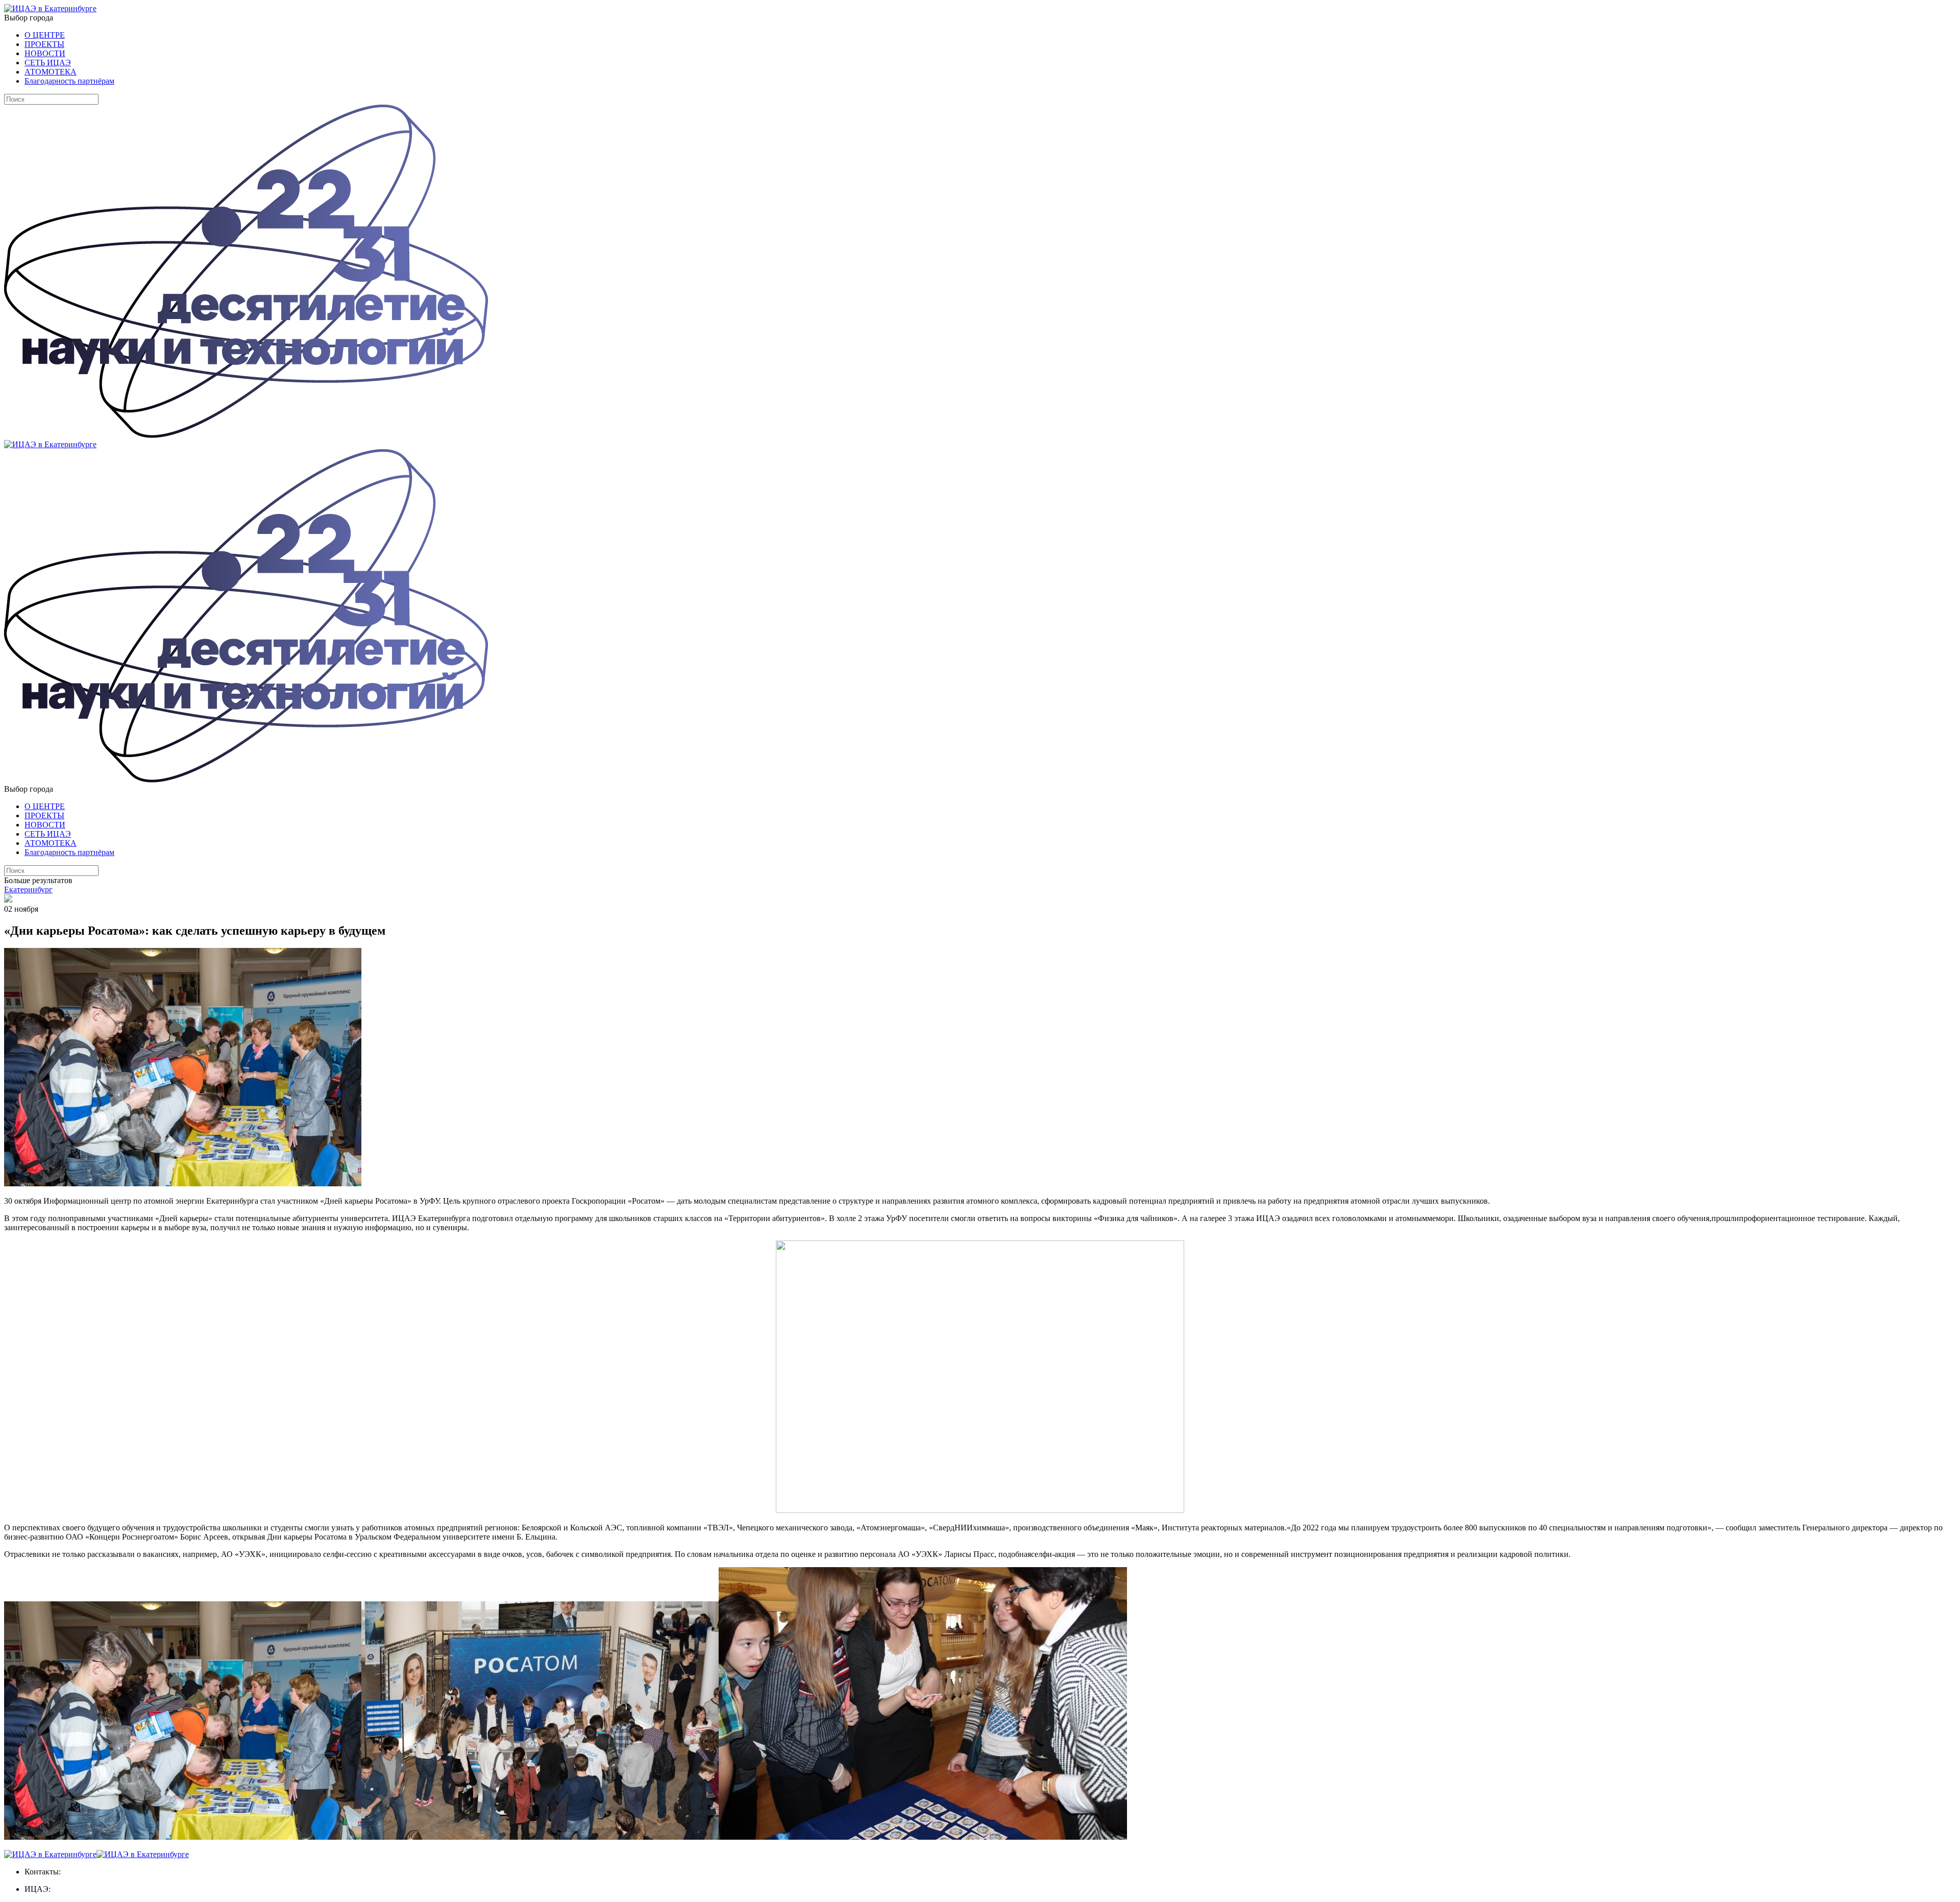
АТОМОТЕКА (51, 72)
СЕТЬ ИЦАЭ (48, 63)
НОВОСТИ (45, 53)
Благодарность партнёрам (69, 81)
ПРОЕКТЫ (44, 44)
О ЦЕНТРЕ (45, 35)
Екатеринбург (28, 889)
